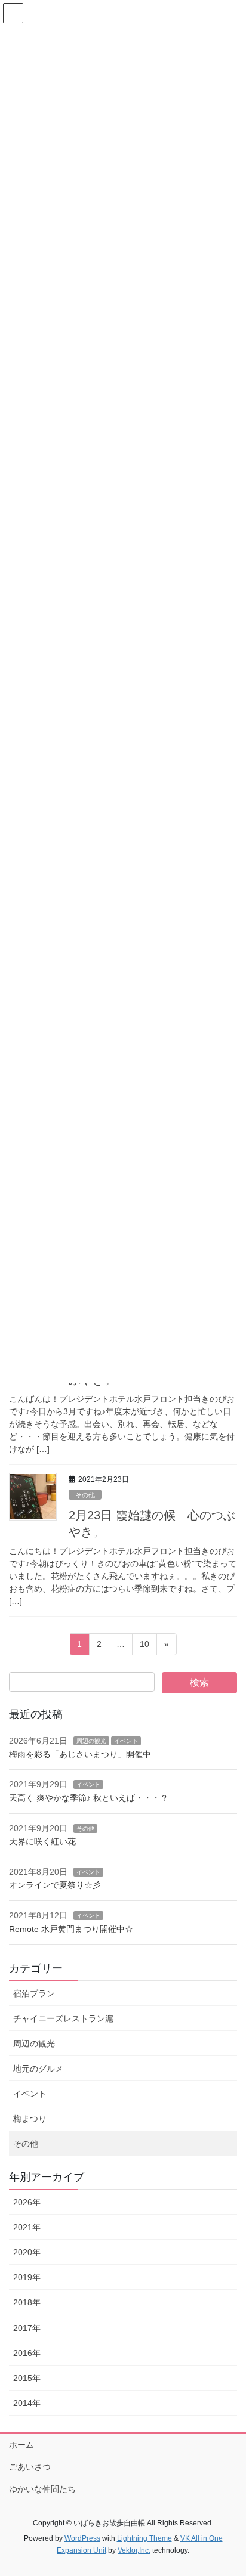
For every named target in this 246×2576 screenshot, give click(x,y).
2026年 (27, 2202)
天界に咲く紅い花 (42, 1841)
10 (144, 1647)
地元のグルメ (38, 2069)
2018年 (27, 2302)
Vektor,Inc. (134, 2550)
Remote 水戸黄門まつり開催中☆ (71, 1929)
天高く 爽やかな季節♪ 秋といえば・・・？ (89, 1798)
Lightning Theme (144, 2538)
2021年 (27, 2227)
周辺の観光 (91, 1741)
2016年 (27, 2353)
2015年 (27, 2378)
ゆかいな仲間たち (42, 2489)
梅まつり (30, 2119)
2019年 (27, 2277)
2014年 (27, 2403)
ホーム (21, 2445)
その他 (85, 1495)
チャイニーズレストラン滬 (63, 2018)
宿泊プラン (34, 1993)
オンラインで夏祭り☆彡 (55, 1885)
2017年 (27, 2328)
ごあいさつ (30, 2467)
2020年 (27, 2252)
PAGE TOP (228, 2488)
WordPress (82, 2538)
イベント (126, 1741)
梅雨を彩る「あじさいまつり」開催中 (80, 1754)
